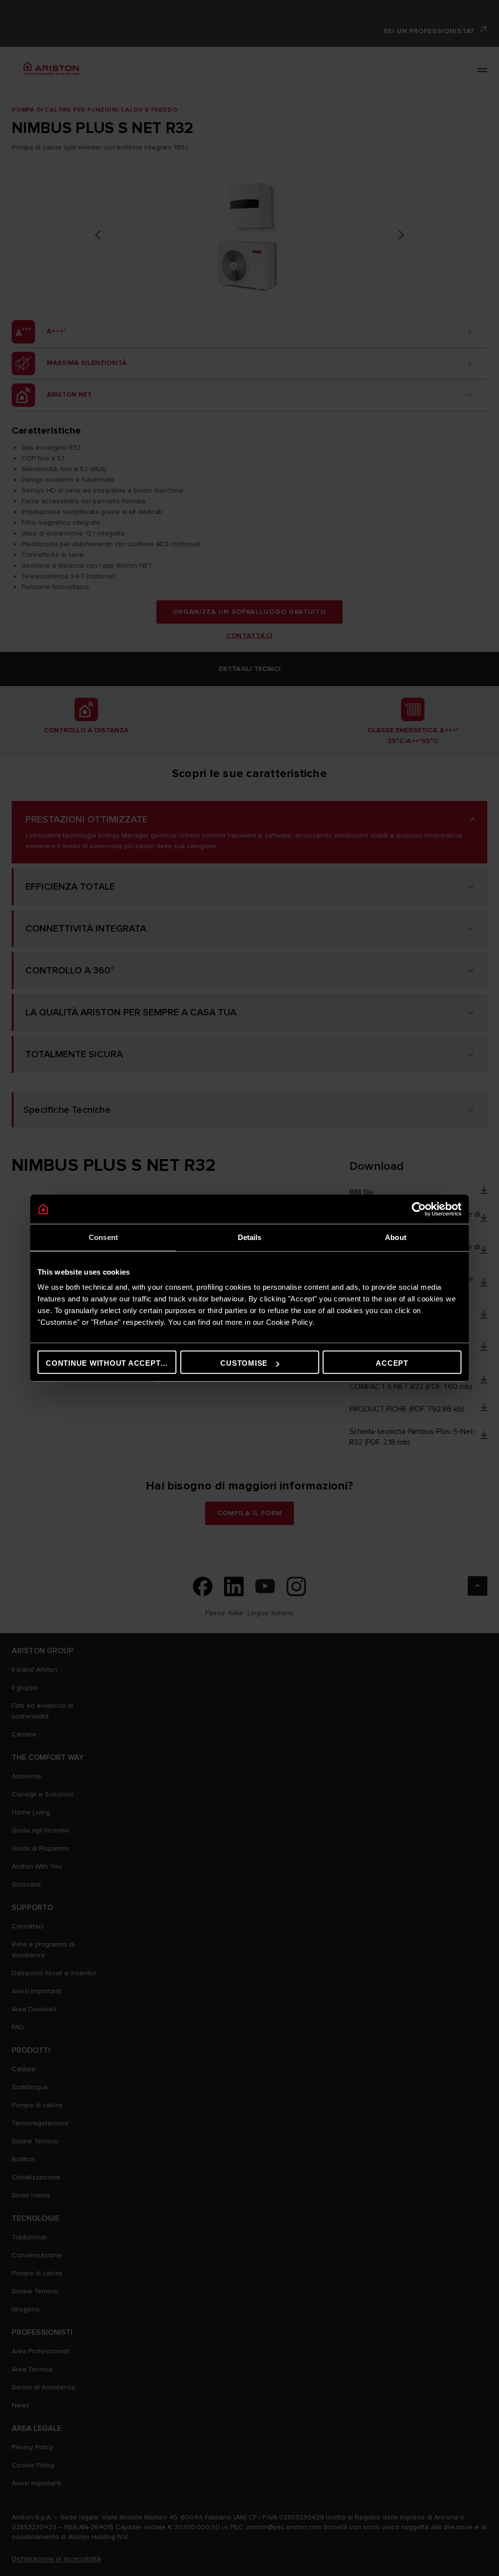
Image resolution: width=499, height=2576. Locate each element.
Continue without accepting (110, 1363)
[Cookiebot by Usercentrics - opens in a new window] (419, 1209)
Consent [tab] (103, 1237)
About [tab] (396, 1237)
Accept (392, 1363)
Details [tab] (250, 1237)
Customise (244, 1363)
